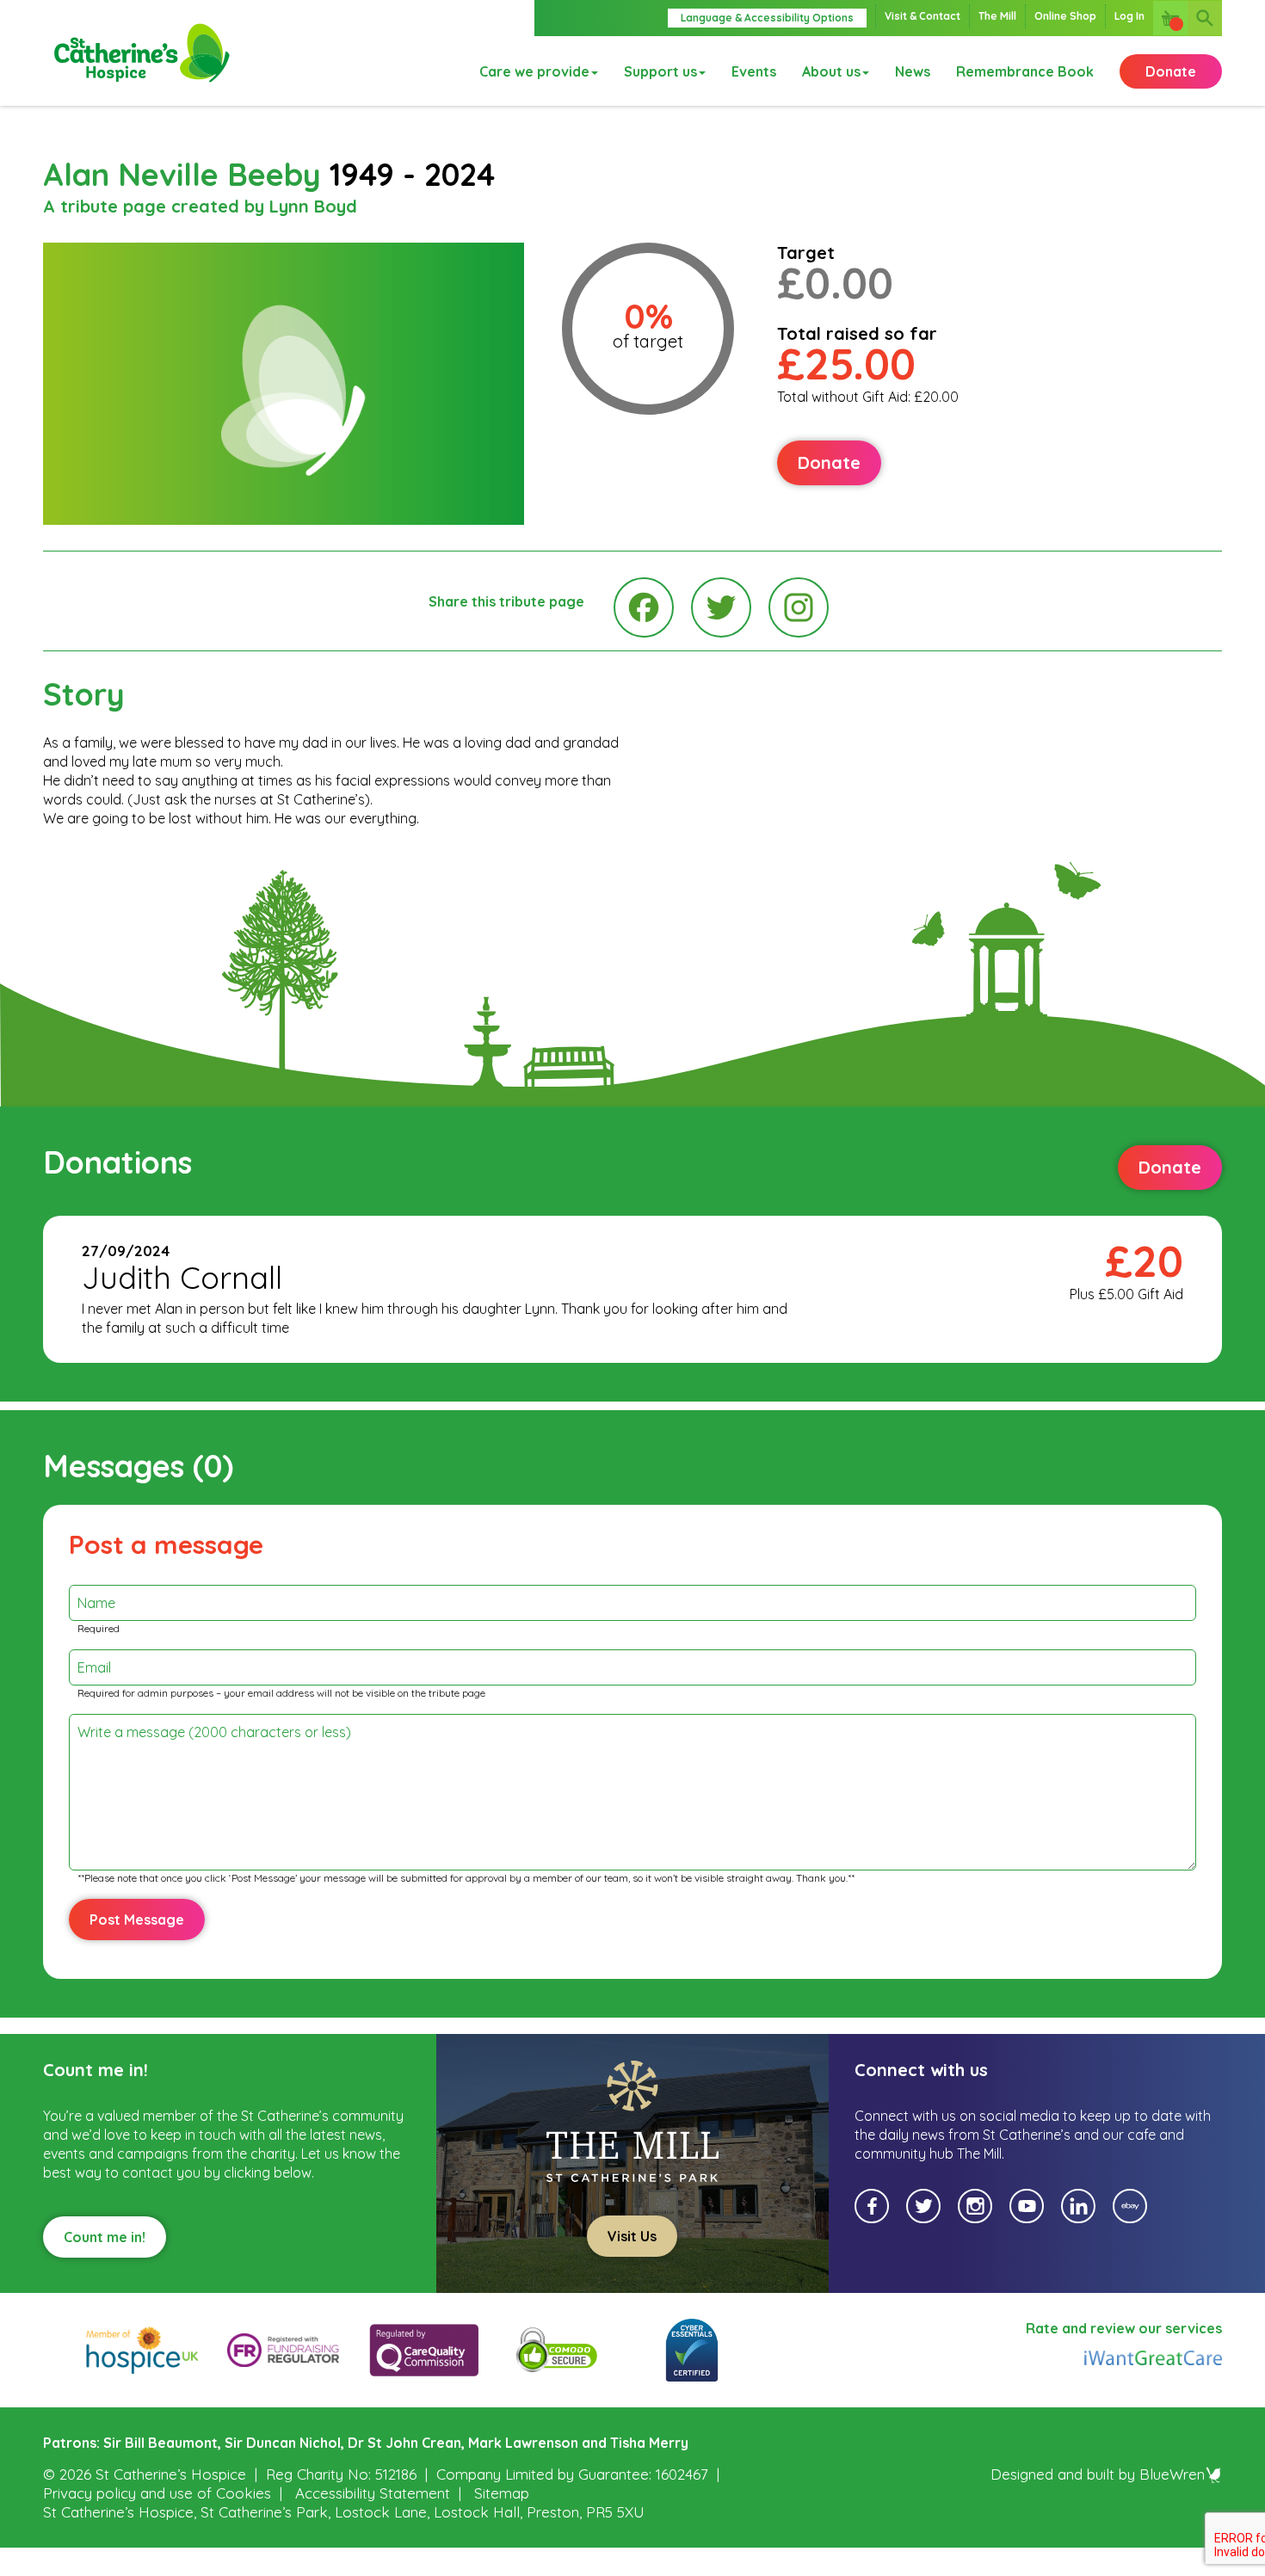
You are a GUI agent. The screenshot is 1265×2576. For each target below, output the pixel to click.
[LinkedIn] (1078, 2206)
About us (831, 71)
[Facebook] (644, 607)
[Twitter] (721, 607)
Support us (660, 71)
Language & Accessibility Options (767, 18)
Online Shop (1065, 16)
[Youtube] (1027, 2206)
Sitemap (502, 2493)
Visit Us (632, 2236)
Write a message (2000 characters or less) (214, 1732)
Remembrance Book (1025, 71)
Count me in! (105, 2237)
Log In (1129, 16)
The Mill (997, 16)
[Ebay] (1130, 2206)
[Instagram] (799, 607)
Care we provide (534, 71)
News (913, 71)
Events (754, 71)
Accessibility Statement (373, 2493)
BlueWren (1172, 2474)
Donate (1171, 71)
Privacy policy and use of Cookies (157, 2493)
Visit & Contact (923, 16)
